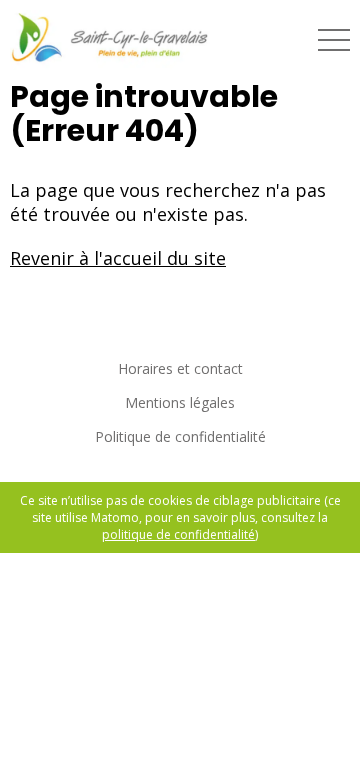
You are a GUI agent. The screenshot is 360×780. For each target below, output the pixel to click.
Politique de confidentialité (180, 436)
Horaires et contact (180, 368)
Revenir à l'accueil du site (118, 258)
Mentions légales (180, 402)
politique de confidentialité (178, 534)
